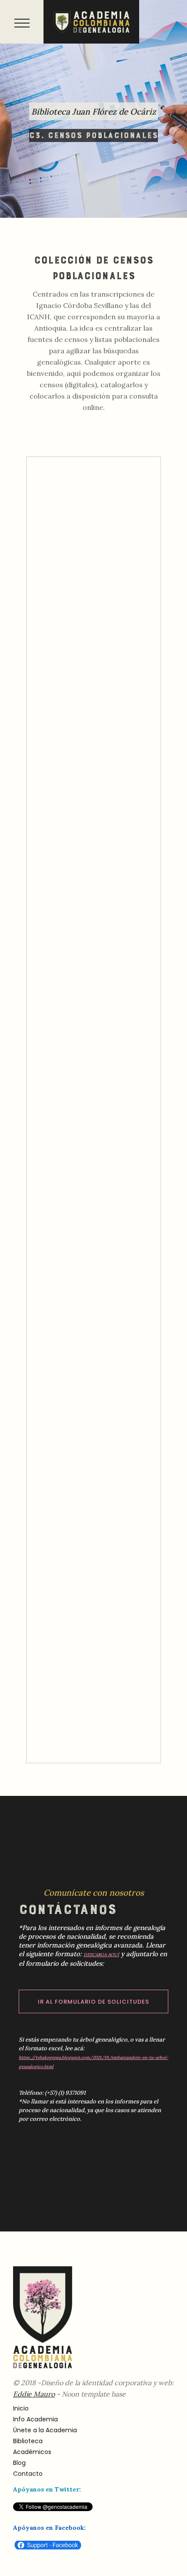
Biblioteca (28, 2441)
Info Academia (35, 2419)
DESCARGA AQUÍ (101, 1955)
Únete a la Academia (45, 2430)
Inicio (21, 2408)
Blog (19, 2463)
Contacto (28, 2474)
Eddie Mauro (34, 2394)
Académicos (32, 2452)
